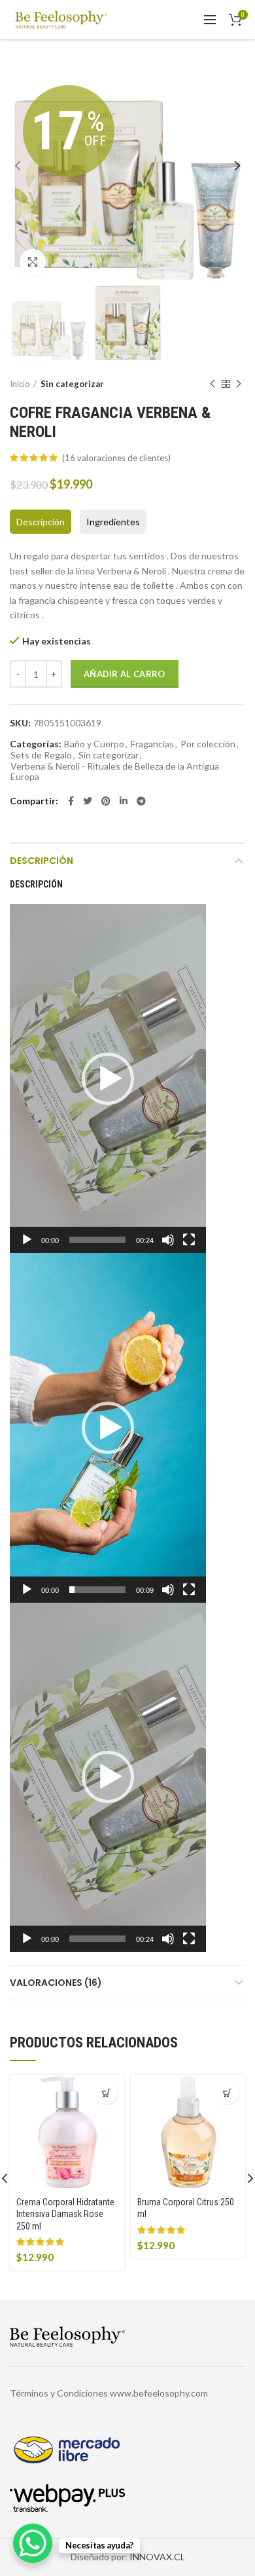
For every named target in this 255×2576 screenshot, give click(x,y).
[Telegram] (141, 801)
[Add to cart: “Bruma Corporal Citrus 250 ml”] (227, 2093)
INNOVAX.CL (157, 2557)
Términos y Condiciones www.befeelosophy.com (109, 2393)
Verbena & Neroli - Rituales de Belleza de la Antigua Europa (115, 772)
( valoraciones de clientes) (116, 458)
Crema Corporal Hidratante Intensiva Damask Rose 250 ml (65, 2214)
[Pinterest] (106, 801)
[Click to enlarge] (33, 262)
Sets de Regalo (41, 755)
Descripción (41, 522)
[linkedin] (124, 801)
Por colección (208, 744)
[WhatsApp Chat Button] (33, 2543)
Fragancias (152, 744)
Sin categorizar (72, 384)
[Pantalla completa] (189, 1240)
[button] (108, 1079)
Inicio (20, 384)
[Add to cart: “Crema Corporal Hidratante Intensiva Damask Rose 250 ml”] (106, 2093)
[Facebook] (71, 801)
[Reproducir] (27, 1240)
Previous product (212, 384)
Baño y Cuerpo (94, 744)
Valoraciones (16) (56, 1983)
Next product (239, 384)
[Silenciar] (168, 1240)
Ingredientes (113, 522)
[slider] (97, 1240)
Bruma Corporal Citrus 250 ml (186, 2208)
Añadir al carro (125, 674)
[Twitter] (88, 801)
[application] (108, 1078)
